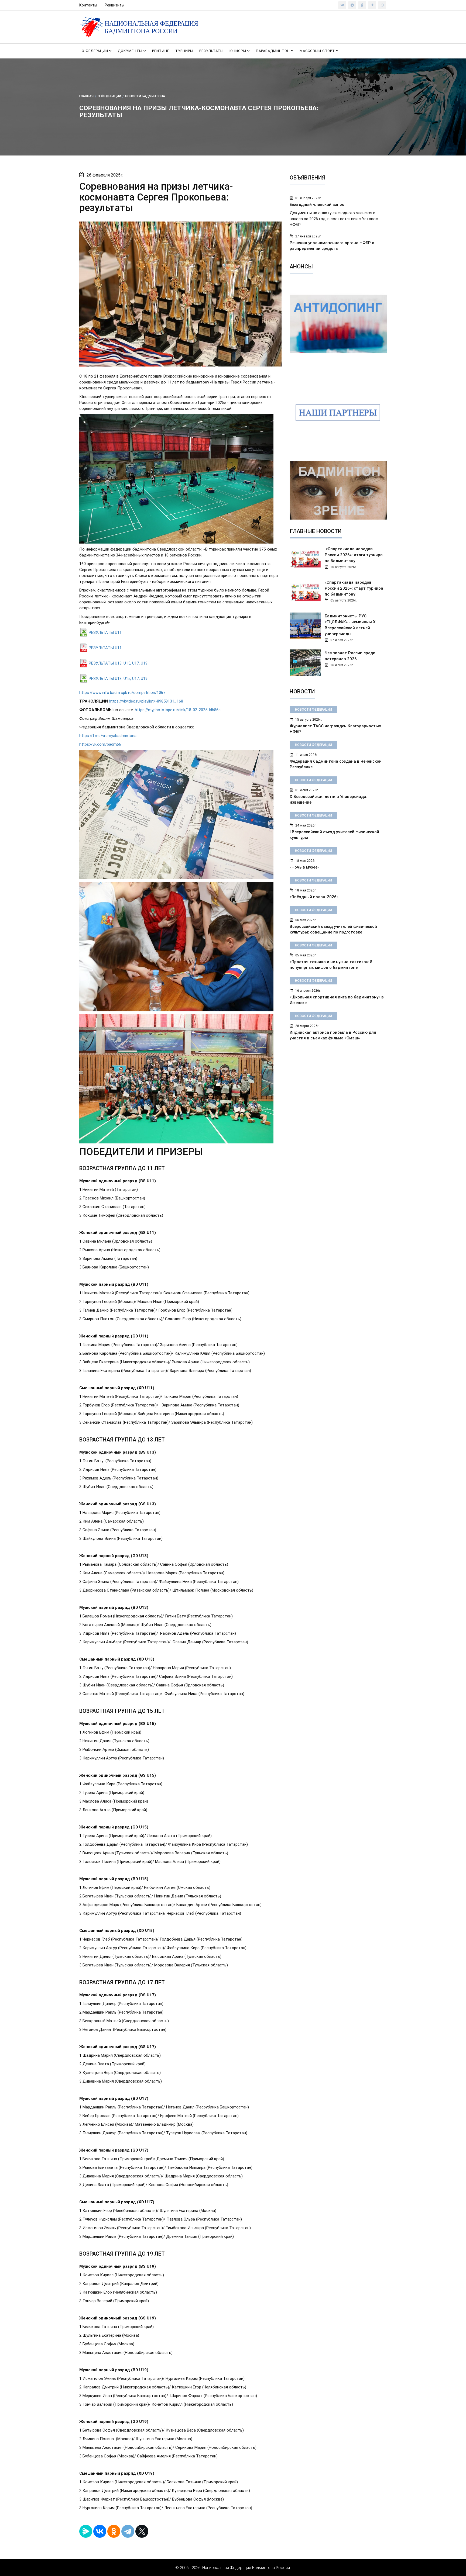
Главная (86, 96)
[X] (142, 2531)
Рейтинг (161, 51)
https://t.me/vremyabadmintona (108, 736)
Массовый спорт (318, 51)
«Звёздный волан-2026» (314, 897)
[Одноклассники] (114, 2531)
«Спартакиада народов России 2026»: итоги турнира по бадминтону (354, 555)
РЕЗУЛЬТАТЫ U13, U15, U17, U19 (118, 663)
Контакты (88, 5)
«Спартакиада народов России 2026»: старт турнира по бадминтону (354, 588)
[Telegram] (128, 2531)
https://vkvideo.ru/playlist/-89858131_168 (146, 701)
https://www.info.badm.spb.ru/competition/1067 (122, 693)
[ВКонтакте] (100, 2531)
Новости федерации (313, 710)
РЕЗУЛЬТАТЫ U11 (105, 632)
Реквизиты (114, 5)
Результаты (211, 51)
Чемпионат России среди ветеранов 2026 (350, 656)
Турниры (184, 51)
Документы (131, 51)
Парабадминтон (273, 51)
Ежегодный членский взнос (317, 205)
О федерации (95, 51)
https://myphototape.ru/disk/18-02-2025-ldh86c (178, 710)
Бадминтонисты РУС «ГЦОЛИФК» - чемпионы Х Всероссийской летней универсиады (350, 625)
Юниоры (238, 51)
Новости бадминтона (145, 96)
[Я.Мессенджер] (86, 2531)
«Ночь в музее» (304, 867)
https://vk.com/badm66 (100, 744)
